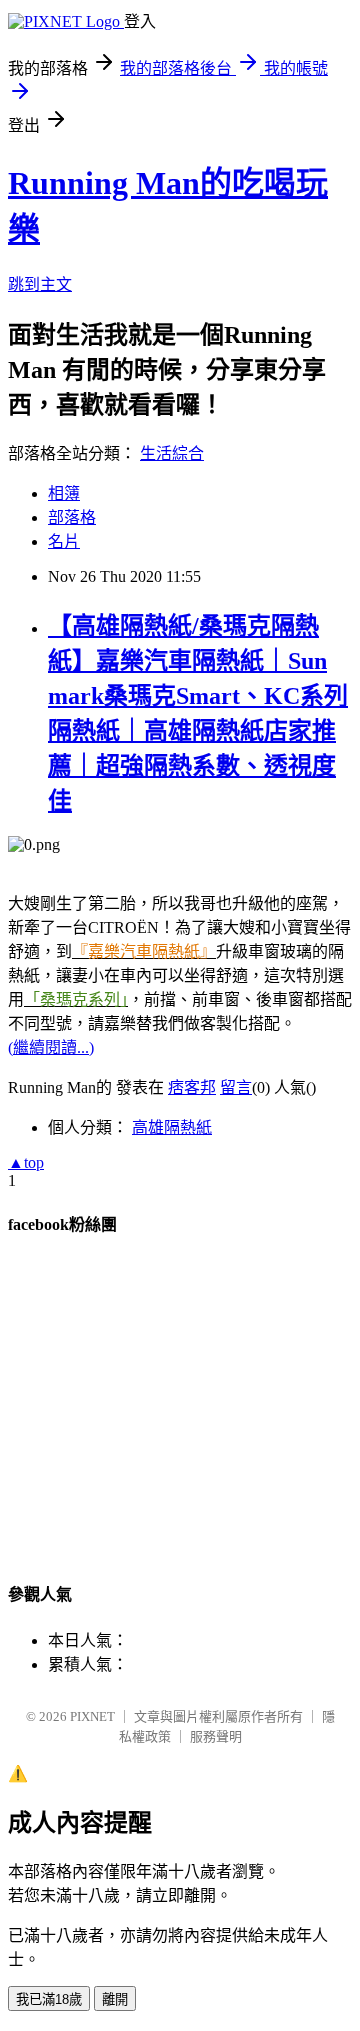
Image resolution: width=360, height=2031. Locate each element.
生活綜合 (172, 453)
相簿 (64, 493)
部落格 (72, 517)
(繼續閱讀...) (51, 1047)
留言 (236, 1087)
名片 (64, 541)
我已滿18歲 (49, 1999)
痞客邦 (192, 1087)
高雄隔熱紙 (172, 1127)
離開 (115, 1999)
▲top (26, 1162)
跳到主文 (40, 284)
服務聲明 (216, 1736)
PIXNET (92, 1716)
